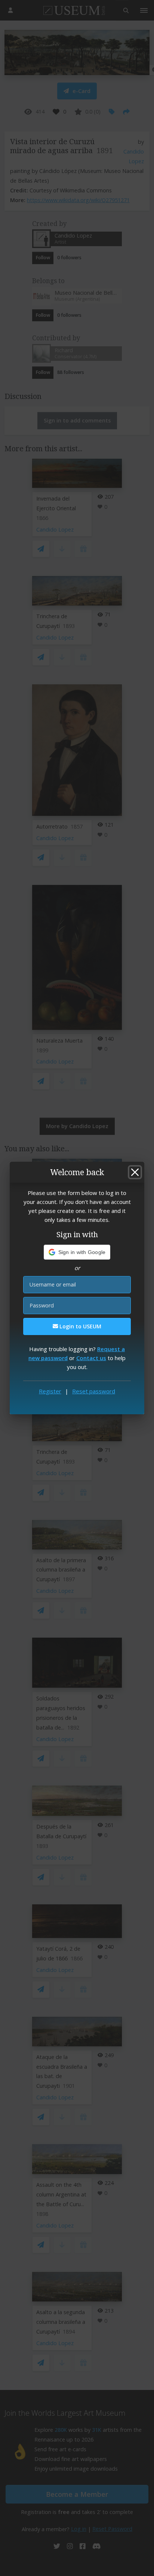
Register (50, 1391)
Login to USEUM (80, 1326)
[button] (77, 1252)
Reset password (94, 1391)
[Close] (135, 1172)
